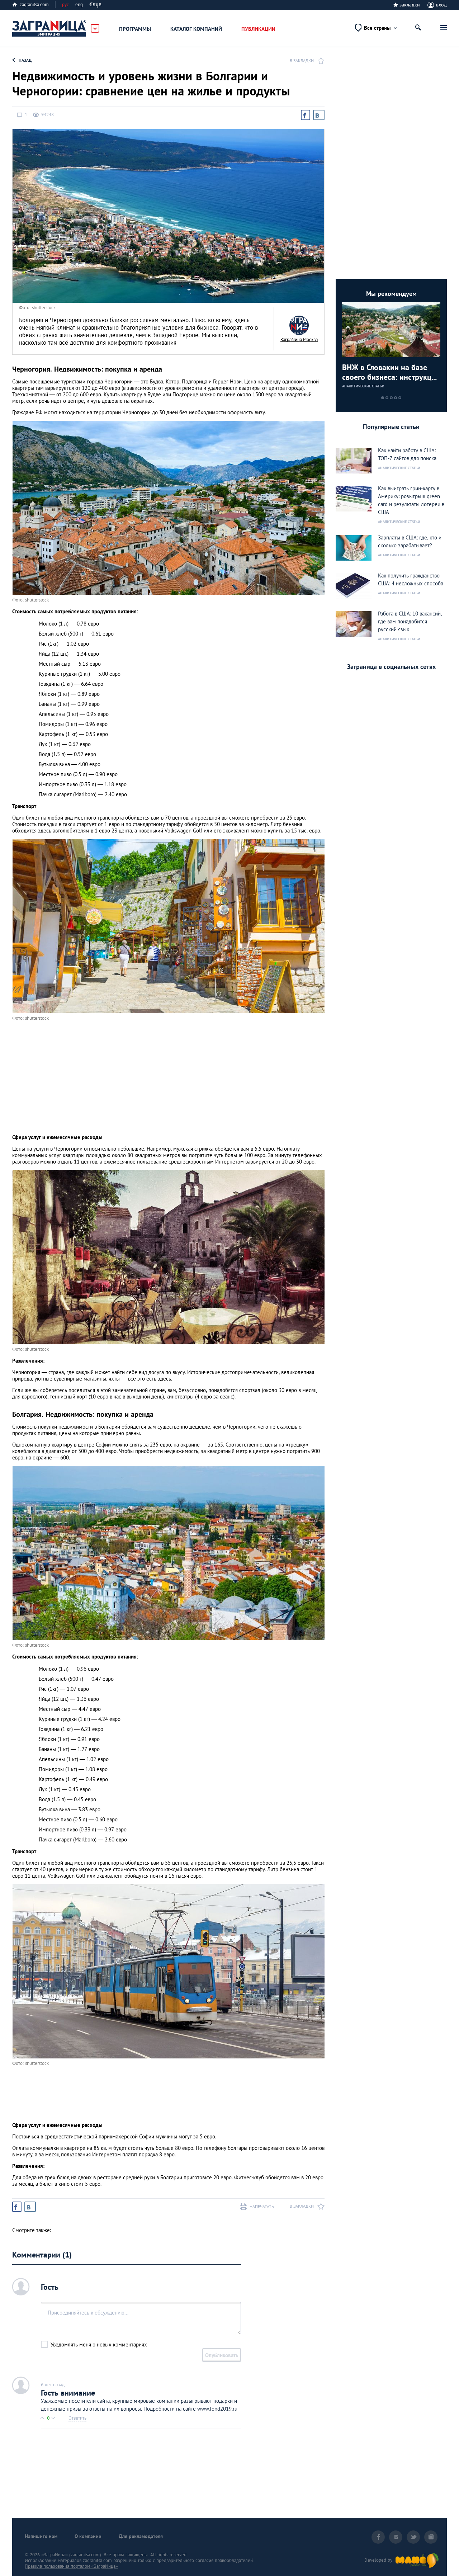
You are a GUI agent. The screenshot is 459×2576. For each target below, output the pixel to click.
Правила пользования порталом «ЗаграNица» (71, 2566)
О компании (88, 2536)
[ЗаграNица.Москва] (299, 325)
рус (65, 4)
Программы (135, 29)
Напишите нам (41, 2536)
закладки (410, 5)
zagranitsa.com (34, 4)
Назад (25, 60)
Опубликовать (222, 2355)
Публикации (258, 29)
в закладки (302, 60)
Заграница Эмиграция (49, 29)
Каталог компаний (196, 29)
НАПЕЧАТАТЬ (262, 2206)
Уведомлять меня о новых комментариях (99, 2344)
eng (79, 4)
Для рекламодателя (141, 2536)
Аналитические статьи (363, 386)
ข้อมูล (95, 4)
